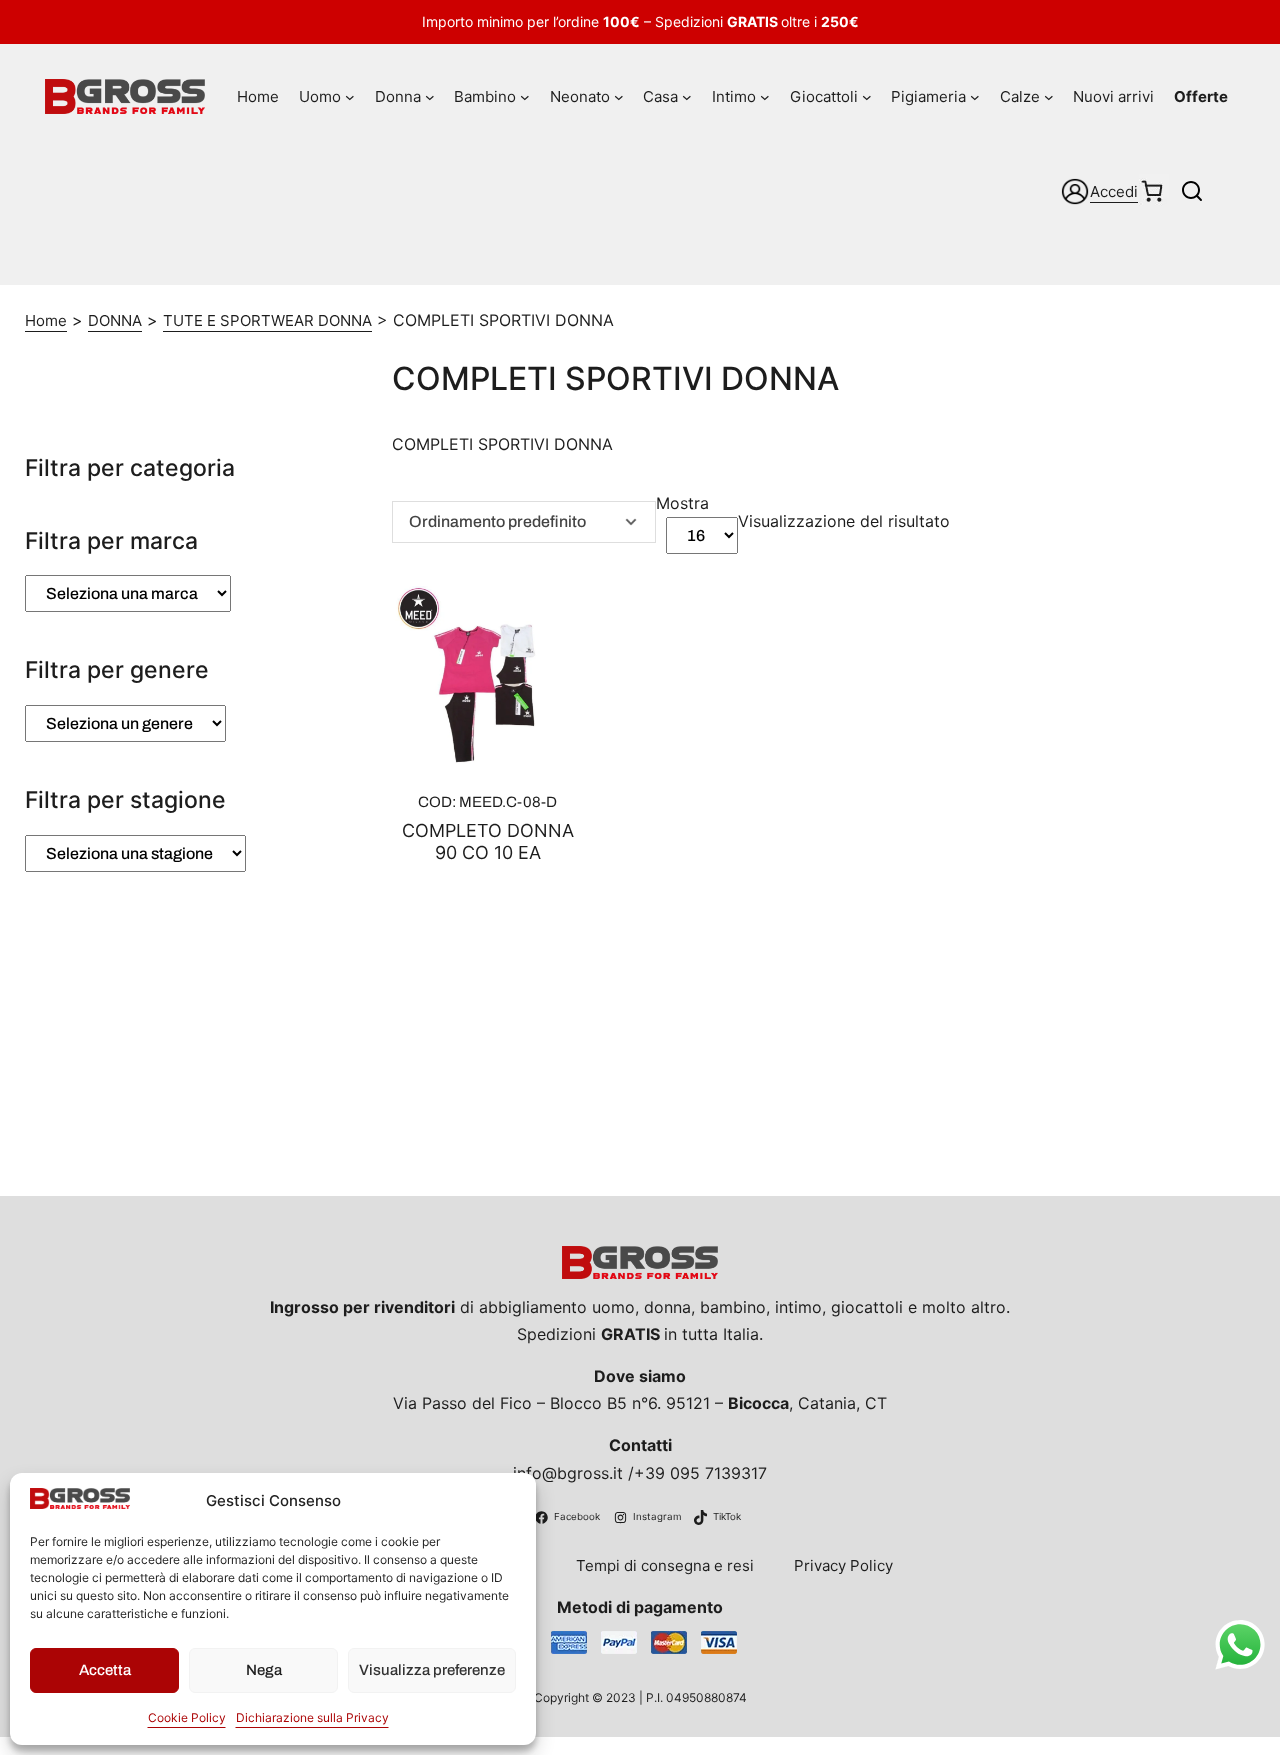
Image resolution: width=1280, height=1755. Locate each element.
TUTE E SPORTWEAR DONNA (267, 320)
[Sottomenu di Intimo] (765, 97)
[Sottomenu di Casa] (687, 97)
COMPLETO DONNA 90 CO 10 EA (488, 841)
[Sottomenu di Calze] (1049, 97)
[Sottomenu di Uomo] (350, 97)
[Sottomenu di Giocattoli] (867, 97)
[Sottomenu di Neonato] (619, 97)
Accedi (1114, 191)
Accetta (105, 1670)
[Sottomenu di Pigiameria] (975, 97)
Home (46, 320)
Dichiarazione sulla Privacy (312, 1717)
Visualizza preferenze (432, 1670)
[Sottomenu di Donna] (430, 97)
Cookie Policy (187, 1717)
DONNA (115, 320)
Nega (264, 1670)
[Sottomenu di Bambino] (525, 97)
